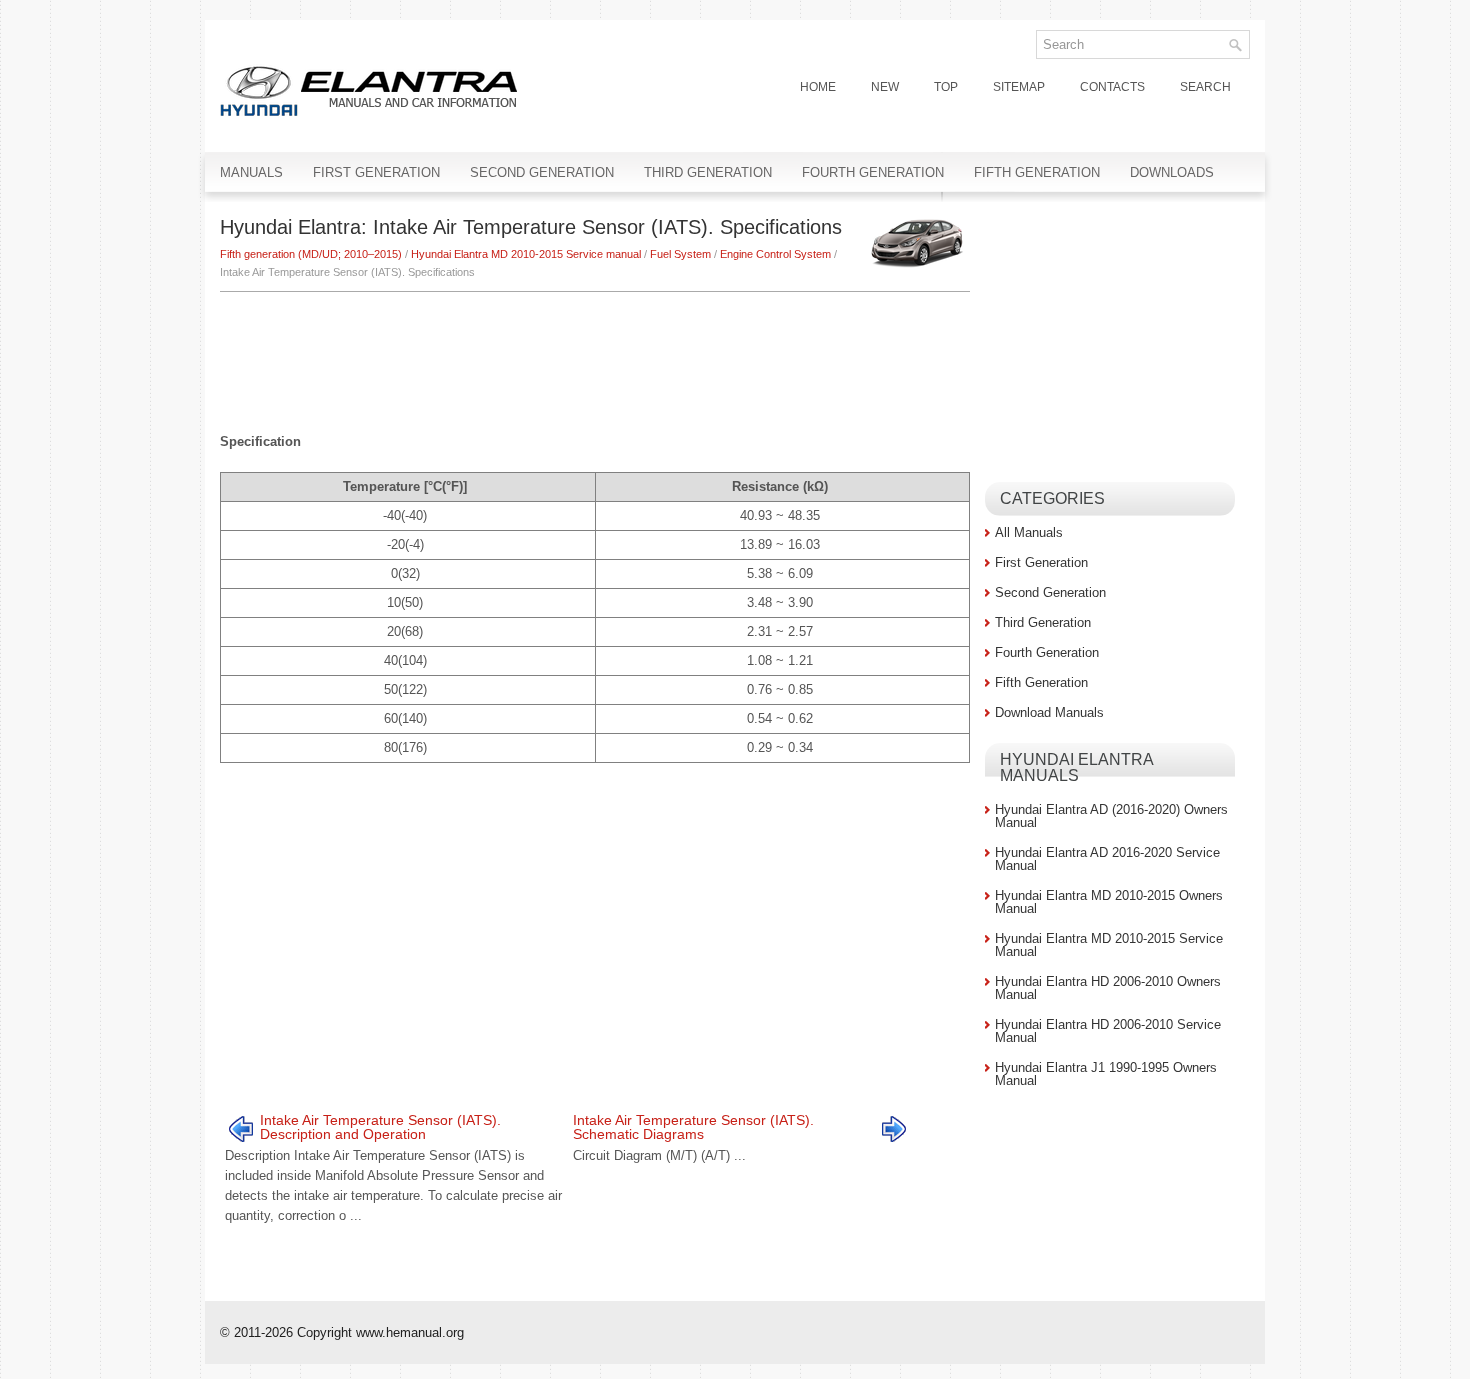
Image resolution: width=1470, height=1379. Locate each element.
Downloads (1172, 172)
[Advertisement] (595, 352)
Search (1205, 87)
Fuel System (680, 254)
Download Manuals (1049, 712)
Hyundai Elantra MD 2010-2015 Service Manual (1109, 945)
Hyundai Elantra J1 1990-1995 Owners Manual (1106, 1074)
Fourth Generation (873, 172)
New (885, 87)
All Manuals (1029, 532)
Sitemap (1019, 87)
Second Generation (542, 172)
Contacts (1112, 87)
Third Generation (708, 172)
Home (818, 87)
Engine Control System (775, 254)
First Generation (376, 172)
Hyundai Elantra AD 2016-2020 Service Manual (1107, 859)
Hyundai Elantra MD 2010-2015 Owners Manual (1109, 902)
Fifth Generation (1037, 172)
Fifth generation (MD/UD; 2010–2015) (311, 254)
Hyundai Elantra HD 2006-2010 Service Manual (1108, 1031)
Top (946, 87)
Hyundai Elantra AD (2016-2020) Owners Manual (1111, 816)
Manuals (251, 172)
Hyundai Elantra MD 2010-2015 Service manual (526, 254)
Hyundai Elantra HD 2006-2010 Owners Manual (1108, 988)
